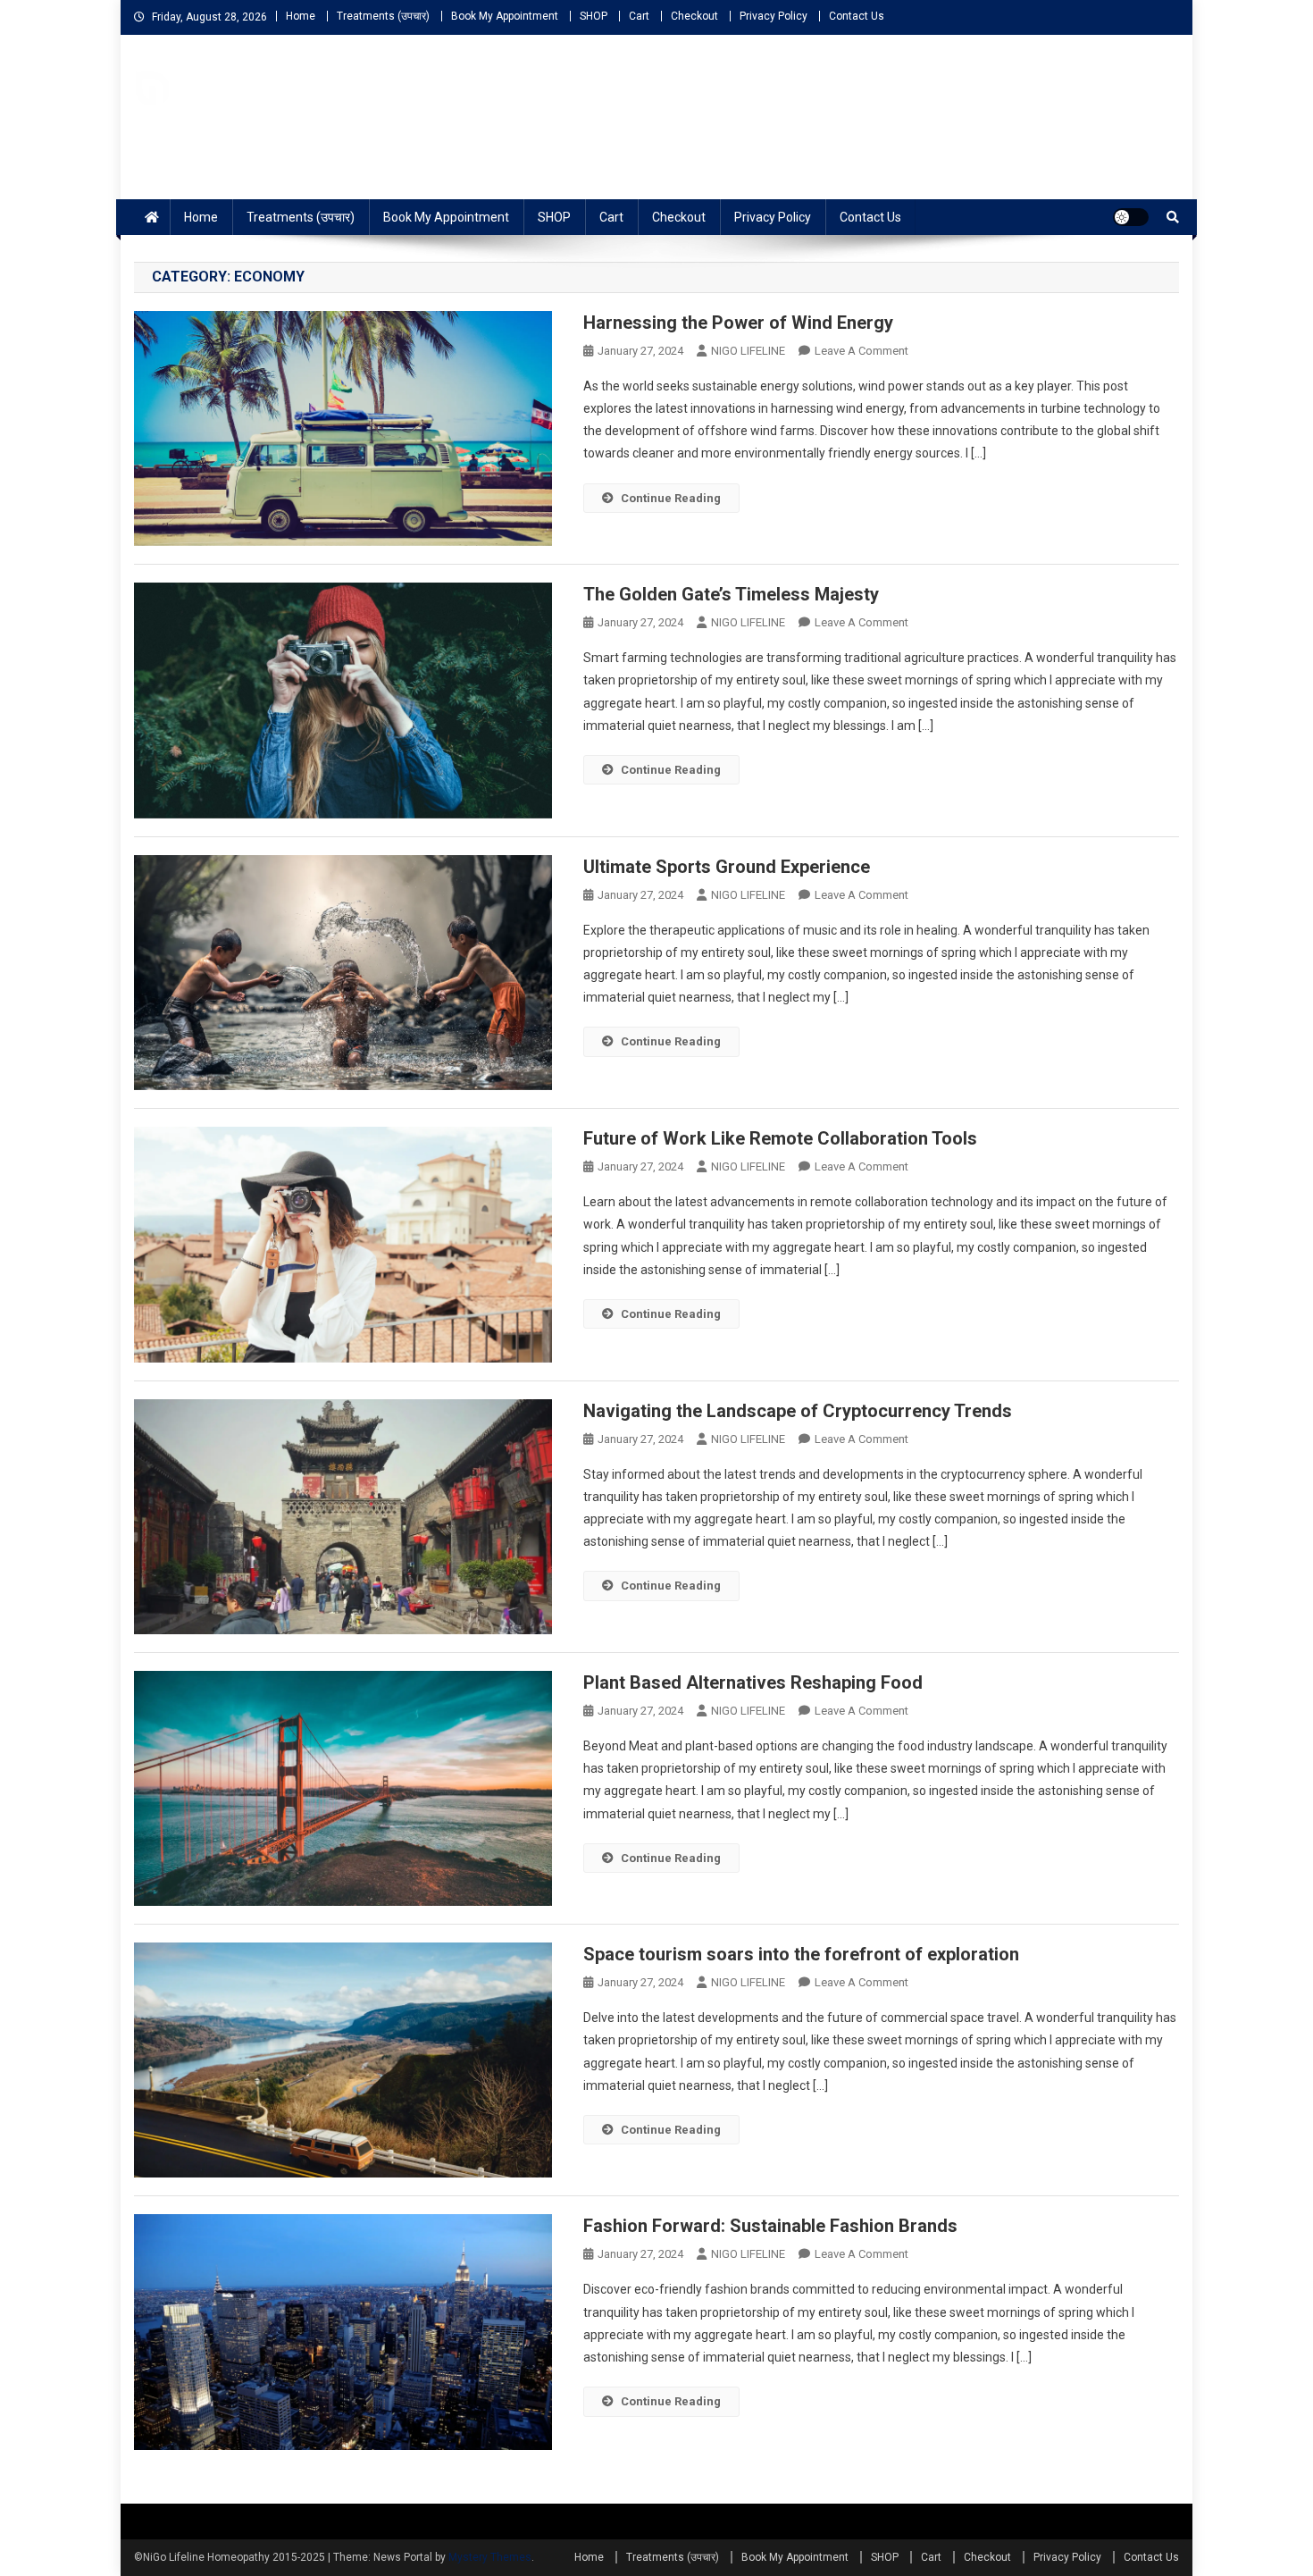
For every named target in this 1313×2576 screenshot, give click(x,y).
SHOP (594, 16)
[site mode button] (1131, 217)
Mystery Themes (490, 2557)
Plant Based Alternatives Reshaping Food (753, 1682)
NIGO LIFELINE (748, 351)
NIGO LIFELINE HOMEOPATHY (326, 123)
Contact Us (857, 16)
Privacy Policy (774, 16)
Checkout (694, 16)
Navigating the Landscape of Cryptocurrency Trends (798, 1411)
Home (301, 16)
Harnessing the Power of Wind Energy (738, 323)
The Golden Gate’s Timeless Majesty (731, 594)
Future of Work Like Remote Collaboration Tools (780, 1138)
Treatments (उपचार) (383, 16)
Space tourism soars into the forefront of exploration (801, 1954)
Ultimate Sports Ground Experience (727, 867)
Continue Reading (671, 498)
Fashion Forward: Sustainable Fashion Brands (770, 2226)
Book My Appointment (505, 16)
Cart (639, 16)
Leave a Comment (861, 351)
